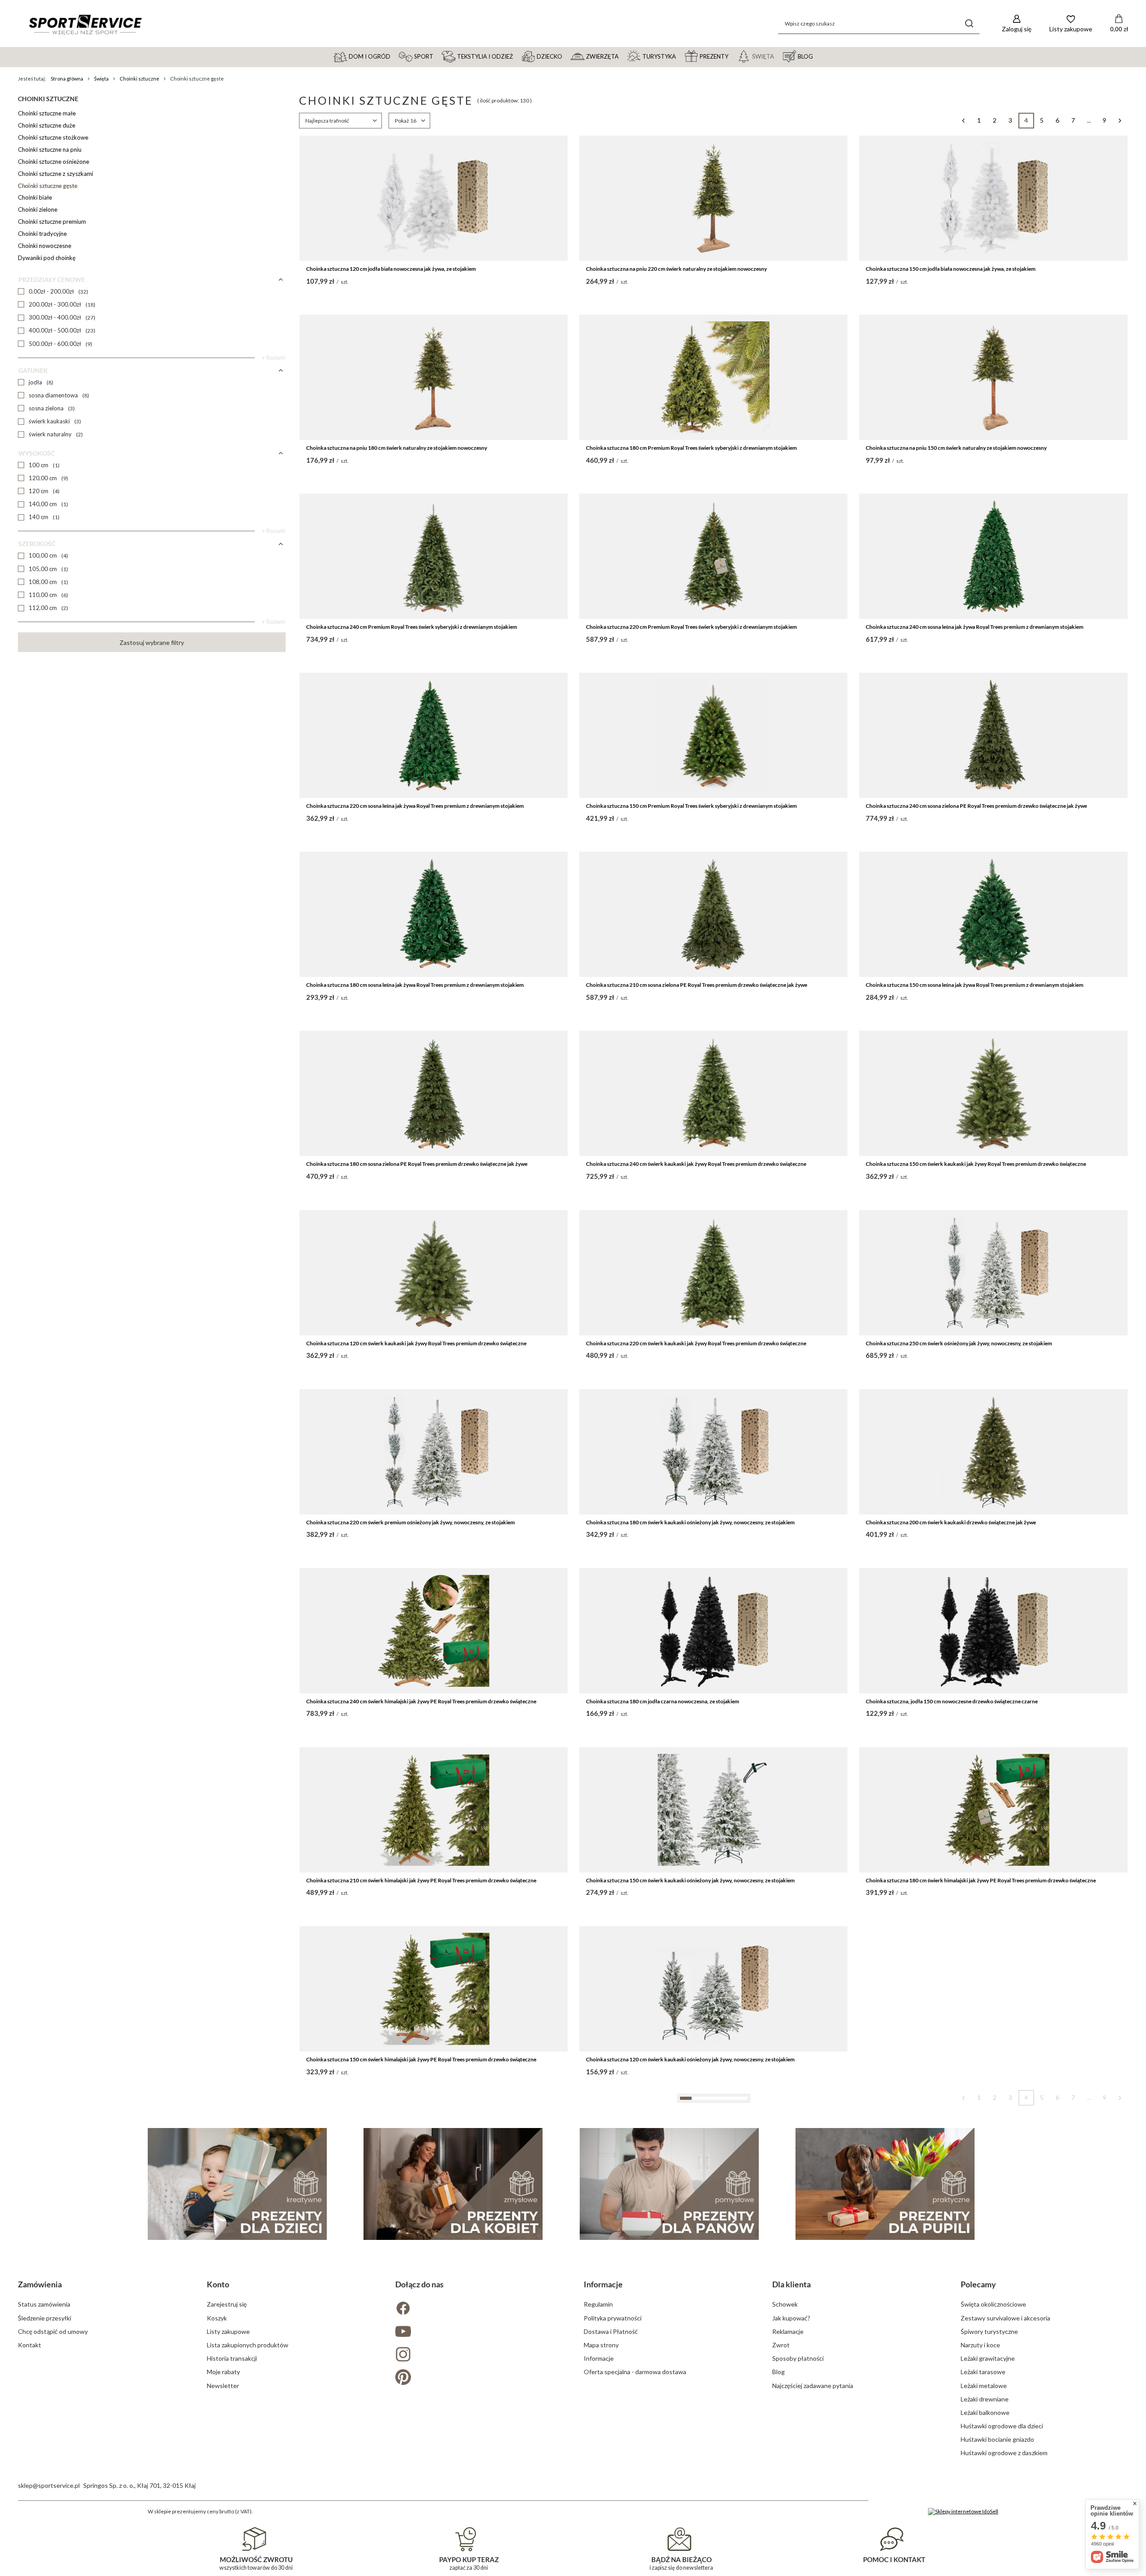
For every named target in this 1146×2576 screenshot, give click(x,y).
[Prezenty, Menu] (732, 56)
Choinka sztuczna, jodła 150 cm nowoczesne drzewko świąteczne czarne (952, 1701)
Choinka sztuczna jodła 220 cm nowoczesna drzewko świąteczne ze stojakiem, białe (965, 2059)
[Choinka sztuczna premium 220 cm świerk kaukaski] (993, 2347)
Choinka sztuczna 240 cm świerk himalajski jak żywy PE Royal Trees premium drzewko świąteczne (421, 1701)
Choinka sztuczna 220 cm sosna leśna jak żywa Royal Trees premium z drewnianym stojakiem (415, 806)
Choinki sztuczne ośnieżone (53, 162)
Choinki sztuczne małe (47, 113)
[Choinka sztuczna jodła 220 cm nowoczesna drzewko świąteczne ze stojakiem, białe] (993, 1989)
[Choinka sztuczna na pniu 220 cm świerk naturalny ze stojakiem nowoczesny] (713, 198)
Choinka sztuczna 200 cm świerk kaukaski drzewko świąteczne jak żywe (951, 1522)
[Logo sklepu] (85, 24)
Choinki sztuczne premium (52, 222)
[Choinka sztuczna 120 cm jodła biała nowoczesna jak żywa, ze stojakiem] (434, 198)
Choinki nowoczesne (45, 246)
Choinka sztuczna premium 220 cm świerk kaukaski (927, 2417)
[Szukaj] (969, 23)
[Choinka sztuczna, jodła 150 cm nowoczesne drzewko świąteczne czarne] (993, 1631)
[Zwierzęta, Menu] (623, 56)
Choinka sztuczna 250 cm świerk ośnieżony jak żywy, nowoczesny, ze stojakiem (959, 1343)
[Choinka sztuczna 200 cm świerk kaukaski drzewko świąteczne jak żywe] (993, 1452)
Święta (101, 79)
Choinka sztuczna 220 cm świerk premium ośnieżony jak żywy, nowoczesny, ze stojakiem (411, 1522)
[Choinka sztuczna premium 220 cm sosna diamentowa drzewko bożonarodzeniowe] (993, 2168)
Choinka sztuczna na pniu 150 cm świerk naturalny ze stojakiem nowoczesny (956, 448)
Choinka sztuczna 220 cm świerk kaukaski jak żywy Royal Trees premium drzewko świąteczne (696, 1343)
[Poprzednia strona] (964, 121)
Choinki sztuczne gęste (48, 186)
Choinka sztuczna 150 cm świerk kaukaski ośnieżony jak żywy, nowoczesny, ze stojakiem (690, 1880)
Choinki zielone (38, 209)
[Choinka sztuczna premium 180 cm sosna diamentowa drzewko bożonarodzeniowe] (713, 2347)
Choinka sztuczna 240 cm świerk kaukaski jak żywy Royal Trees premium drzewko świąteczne (696, 1164)
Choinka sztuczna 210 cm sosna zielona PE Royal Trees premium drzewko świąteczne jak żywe (697, 985)
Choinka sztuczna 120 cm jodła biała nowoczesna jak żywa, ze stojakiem (391, 269)
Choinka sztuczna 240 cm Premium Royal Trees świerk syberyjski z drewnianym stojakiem (412, 627)
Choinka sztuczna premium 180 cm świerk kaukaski (367, 2417)
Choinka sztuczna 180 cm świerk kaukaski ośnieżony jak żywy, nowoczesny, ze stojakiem (690, 1522)
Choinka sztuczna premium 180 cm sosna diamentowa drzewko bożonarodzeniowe (684, 2417)
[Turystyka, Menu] (680, 56)
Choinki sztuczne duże (47, 125)
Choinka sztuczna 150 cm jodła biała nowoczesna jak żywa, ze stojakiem (951, 269)
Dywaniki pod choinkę (47, 258)
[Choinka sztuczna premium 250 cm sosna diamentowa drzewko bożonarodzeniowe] (713, 2168)
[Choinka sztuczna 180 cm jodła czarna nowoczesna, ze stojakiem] (713, 1631)
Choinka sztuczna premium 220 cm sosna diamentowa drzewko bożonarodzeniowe (964, 2238)
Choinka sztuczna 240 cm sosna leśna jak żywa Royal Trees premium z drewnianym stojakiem (975, 627)
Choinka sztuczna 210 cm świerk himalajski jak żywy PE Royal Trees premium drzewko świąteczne (421, 1880)
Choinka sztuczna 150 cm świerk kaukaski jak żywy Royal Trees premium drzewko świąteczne (976, 1164)
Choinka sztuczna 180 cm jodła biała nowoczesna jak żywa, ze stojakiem (391, 2238)
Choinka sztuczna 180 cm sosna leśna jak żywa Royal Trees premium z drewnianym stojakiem (415, 985)
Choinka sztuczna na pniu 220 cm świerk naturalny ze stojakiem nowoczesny (676, 269)
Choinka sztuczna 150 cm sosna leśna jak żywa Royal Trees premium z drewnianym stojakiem (975, 985)
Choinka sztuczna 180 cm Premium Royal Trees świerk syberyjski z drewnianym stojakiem (691, 448)
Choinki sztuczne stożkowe (53, 137)
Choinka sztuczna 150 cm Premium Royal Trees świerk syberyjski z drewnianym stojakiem (691, 806)
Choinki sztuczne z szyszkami (56, 174)
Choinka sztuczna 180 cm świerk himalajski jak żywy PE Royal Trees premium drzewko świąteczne (981, 1880)
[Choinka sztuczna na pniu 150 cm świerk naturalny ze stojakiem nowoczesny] (993, 377)
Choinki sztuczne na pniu (50, 149)
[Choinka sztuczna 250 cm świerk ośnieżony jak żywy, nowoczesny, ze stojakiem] (993, 1273)
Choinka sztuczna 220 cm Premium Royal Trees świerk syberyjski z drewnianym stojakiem (691, 627)
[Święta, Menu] (778, 56)
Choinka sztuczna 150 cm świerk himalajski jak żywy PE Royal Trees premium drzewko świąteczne (421, 2059)
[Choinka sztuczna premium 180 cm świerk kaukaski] (434, 2347)
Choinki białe (35, 197)
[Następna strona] (1120, 121)
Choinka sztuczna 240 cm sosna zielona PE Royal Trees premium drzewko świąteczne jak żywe (976, 806)
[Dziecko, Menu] (566, 56)
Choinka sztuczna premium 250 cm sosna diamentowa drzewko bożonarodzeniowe (684, 2238)
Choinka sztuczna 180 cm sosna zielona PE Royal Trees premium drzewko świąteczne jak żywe (417, 1164)
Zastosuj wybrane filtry (152, 642)
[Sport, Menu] (437, 56)
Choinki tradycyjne (42, 234)
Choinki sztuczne (139, 79)
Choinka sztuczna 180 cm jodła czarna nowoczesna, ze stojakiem (663, 1701)
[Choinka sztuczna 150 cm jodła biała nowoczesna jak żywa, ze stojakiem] (993, 198)
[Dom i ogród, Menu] (394, 56)
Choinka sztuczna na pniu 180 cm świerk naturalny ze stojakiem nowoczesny (397, 448)
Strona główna (67, 79)
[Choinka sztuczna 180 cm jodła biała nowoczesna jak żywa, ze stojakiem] (434, 2168)
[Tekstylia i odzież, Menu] (517, 56)
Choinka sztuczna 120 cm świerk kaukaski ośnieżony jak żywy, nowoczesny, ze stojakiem (690, 2059)
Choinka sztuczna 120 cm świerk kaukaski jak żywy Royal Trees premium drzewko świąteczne (416, 1343)
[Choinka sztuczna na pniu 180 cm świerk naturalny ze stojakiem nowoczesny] (434, 377)
